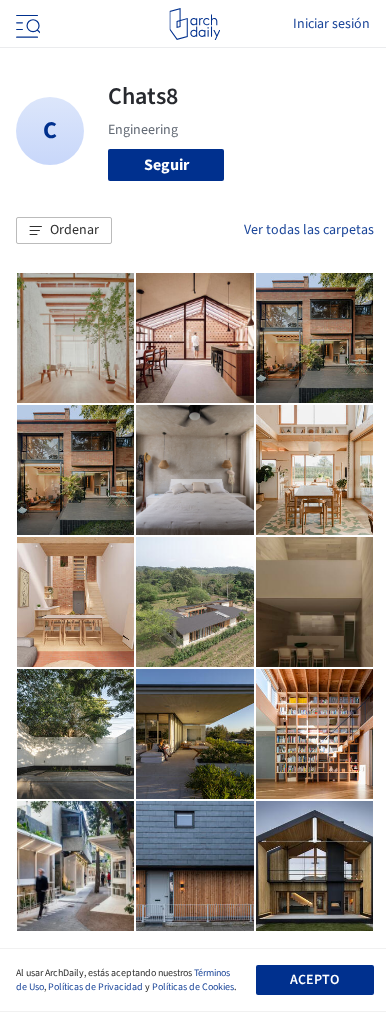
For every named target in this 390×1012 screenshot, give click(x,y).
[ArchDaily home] (194, 24)
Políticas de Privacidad (95, 987)
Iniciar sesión (331, 24)
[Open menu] (26, 24)
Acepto (314, 980)
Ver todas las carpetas (309, 230)
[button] (64, 231)
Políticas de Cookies (193, 987)
